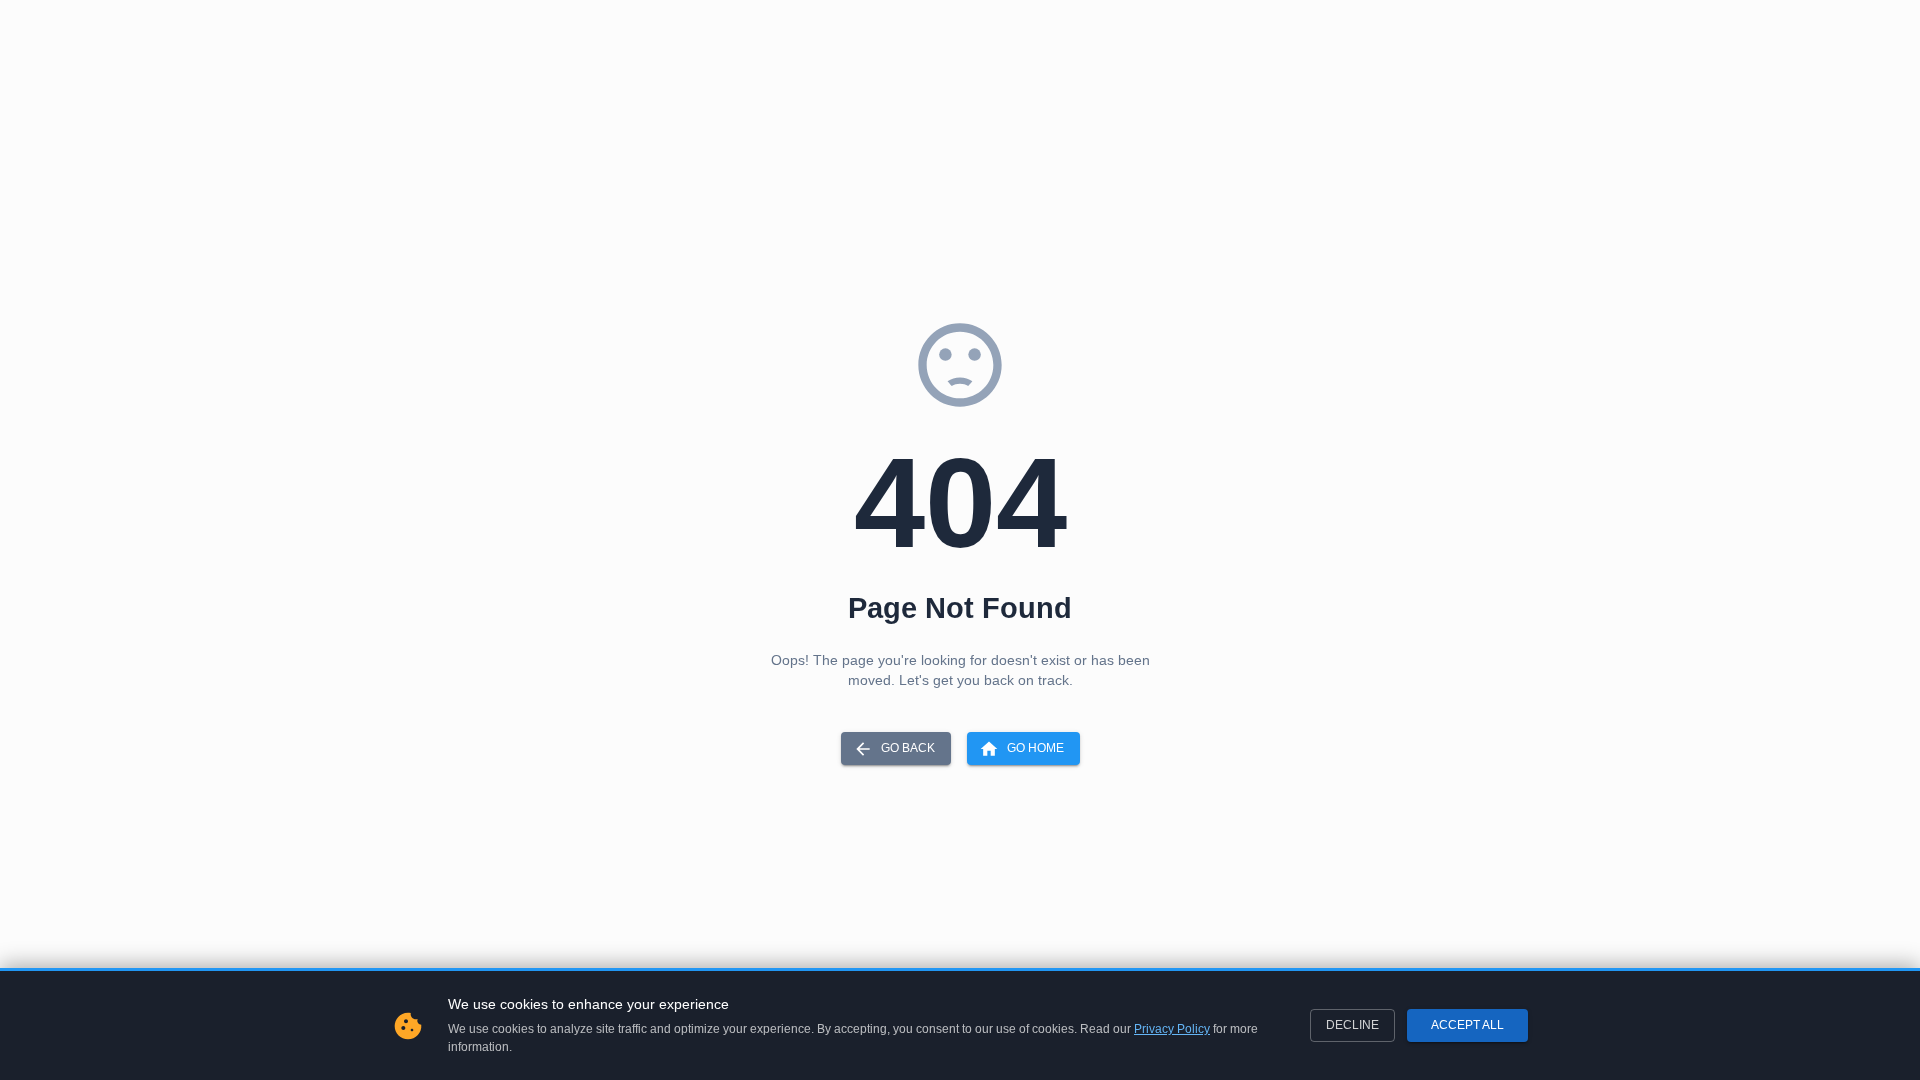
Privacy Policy (1172, 1029)
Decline (1352, 1025)
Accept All (1467, 1025)
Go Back (908, 748)
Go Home (1035, 748)
